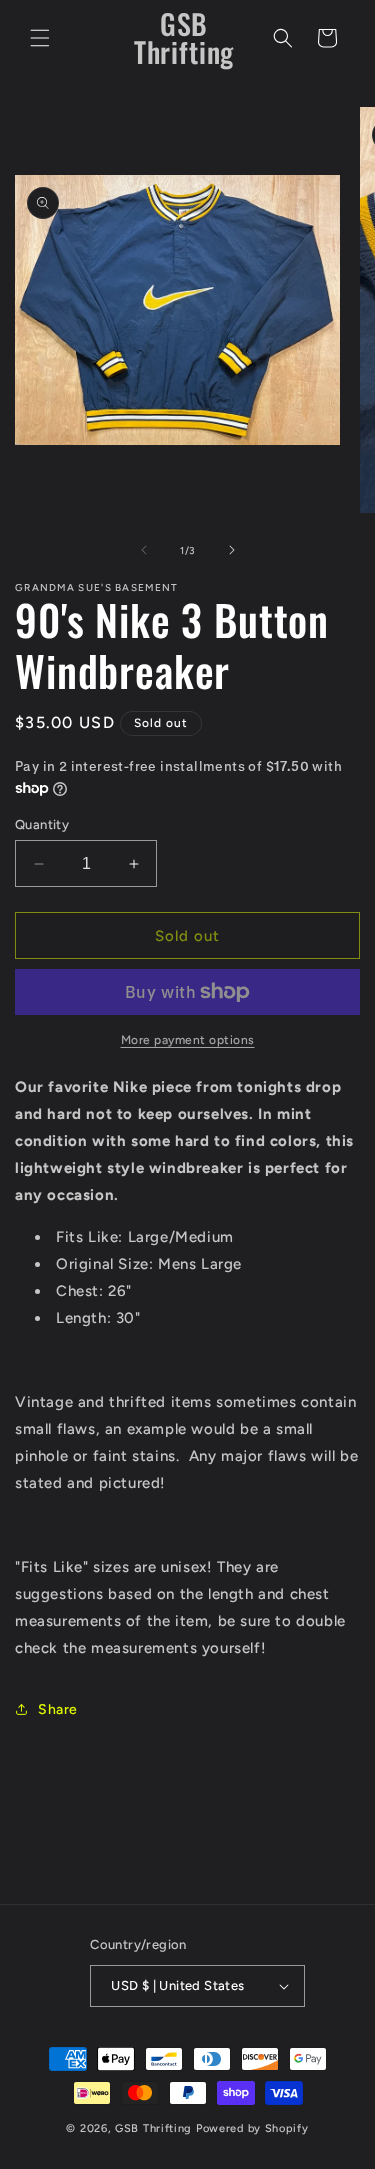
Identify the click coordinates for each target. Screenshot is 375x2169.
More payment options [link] (188, 1040)
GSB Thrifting (155, 2128)
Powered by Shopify (252, 2128)
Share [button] (58, 1709)
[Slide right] (232, 550)
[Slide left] (144, 550)
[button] (40, 38)
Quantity (42, 824)
